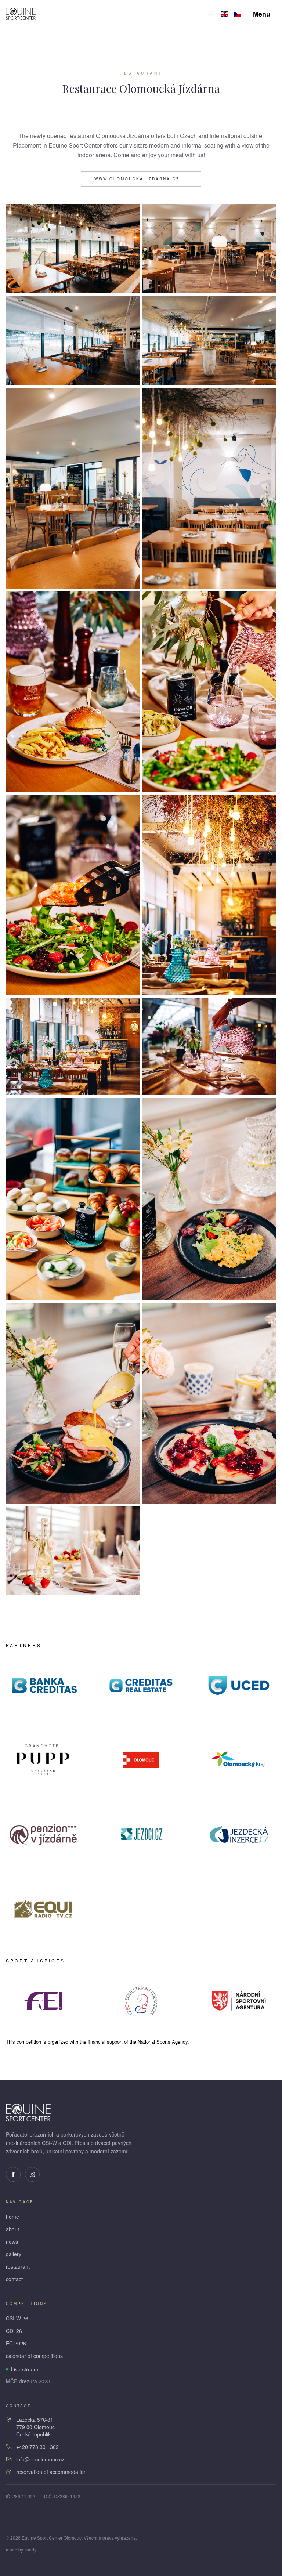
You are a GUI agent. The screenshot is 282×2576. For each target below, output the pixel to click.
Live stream (25, 2369)
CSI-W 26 (17, 2318)
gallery (14, 2254)
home (12, 2217)
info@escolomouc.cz (40, 2459)
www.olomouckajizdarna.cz (137, 179)
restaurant (18, 2266)
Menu (262, 14)
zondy (30, 2549)
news (12, 2242)
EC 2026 (16, 2343)
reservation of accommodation (51, 2472)
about (12, 2229)
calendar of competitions (34, 2356)
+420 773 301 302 (37, 2447)
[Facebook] (13, 2174)
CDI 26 (14, 2331)
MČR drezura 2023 (28, 2381)
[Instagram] (32, 2174)
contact (14, 2279)
